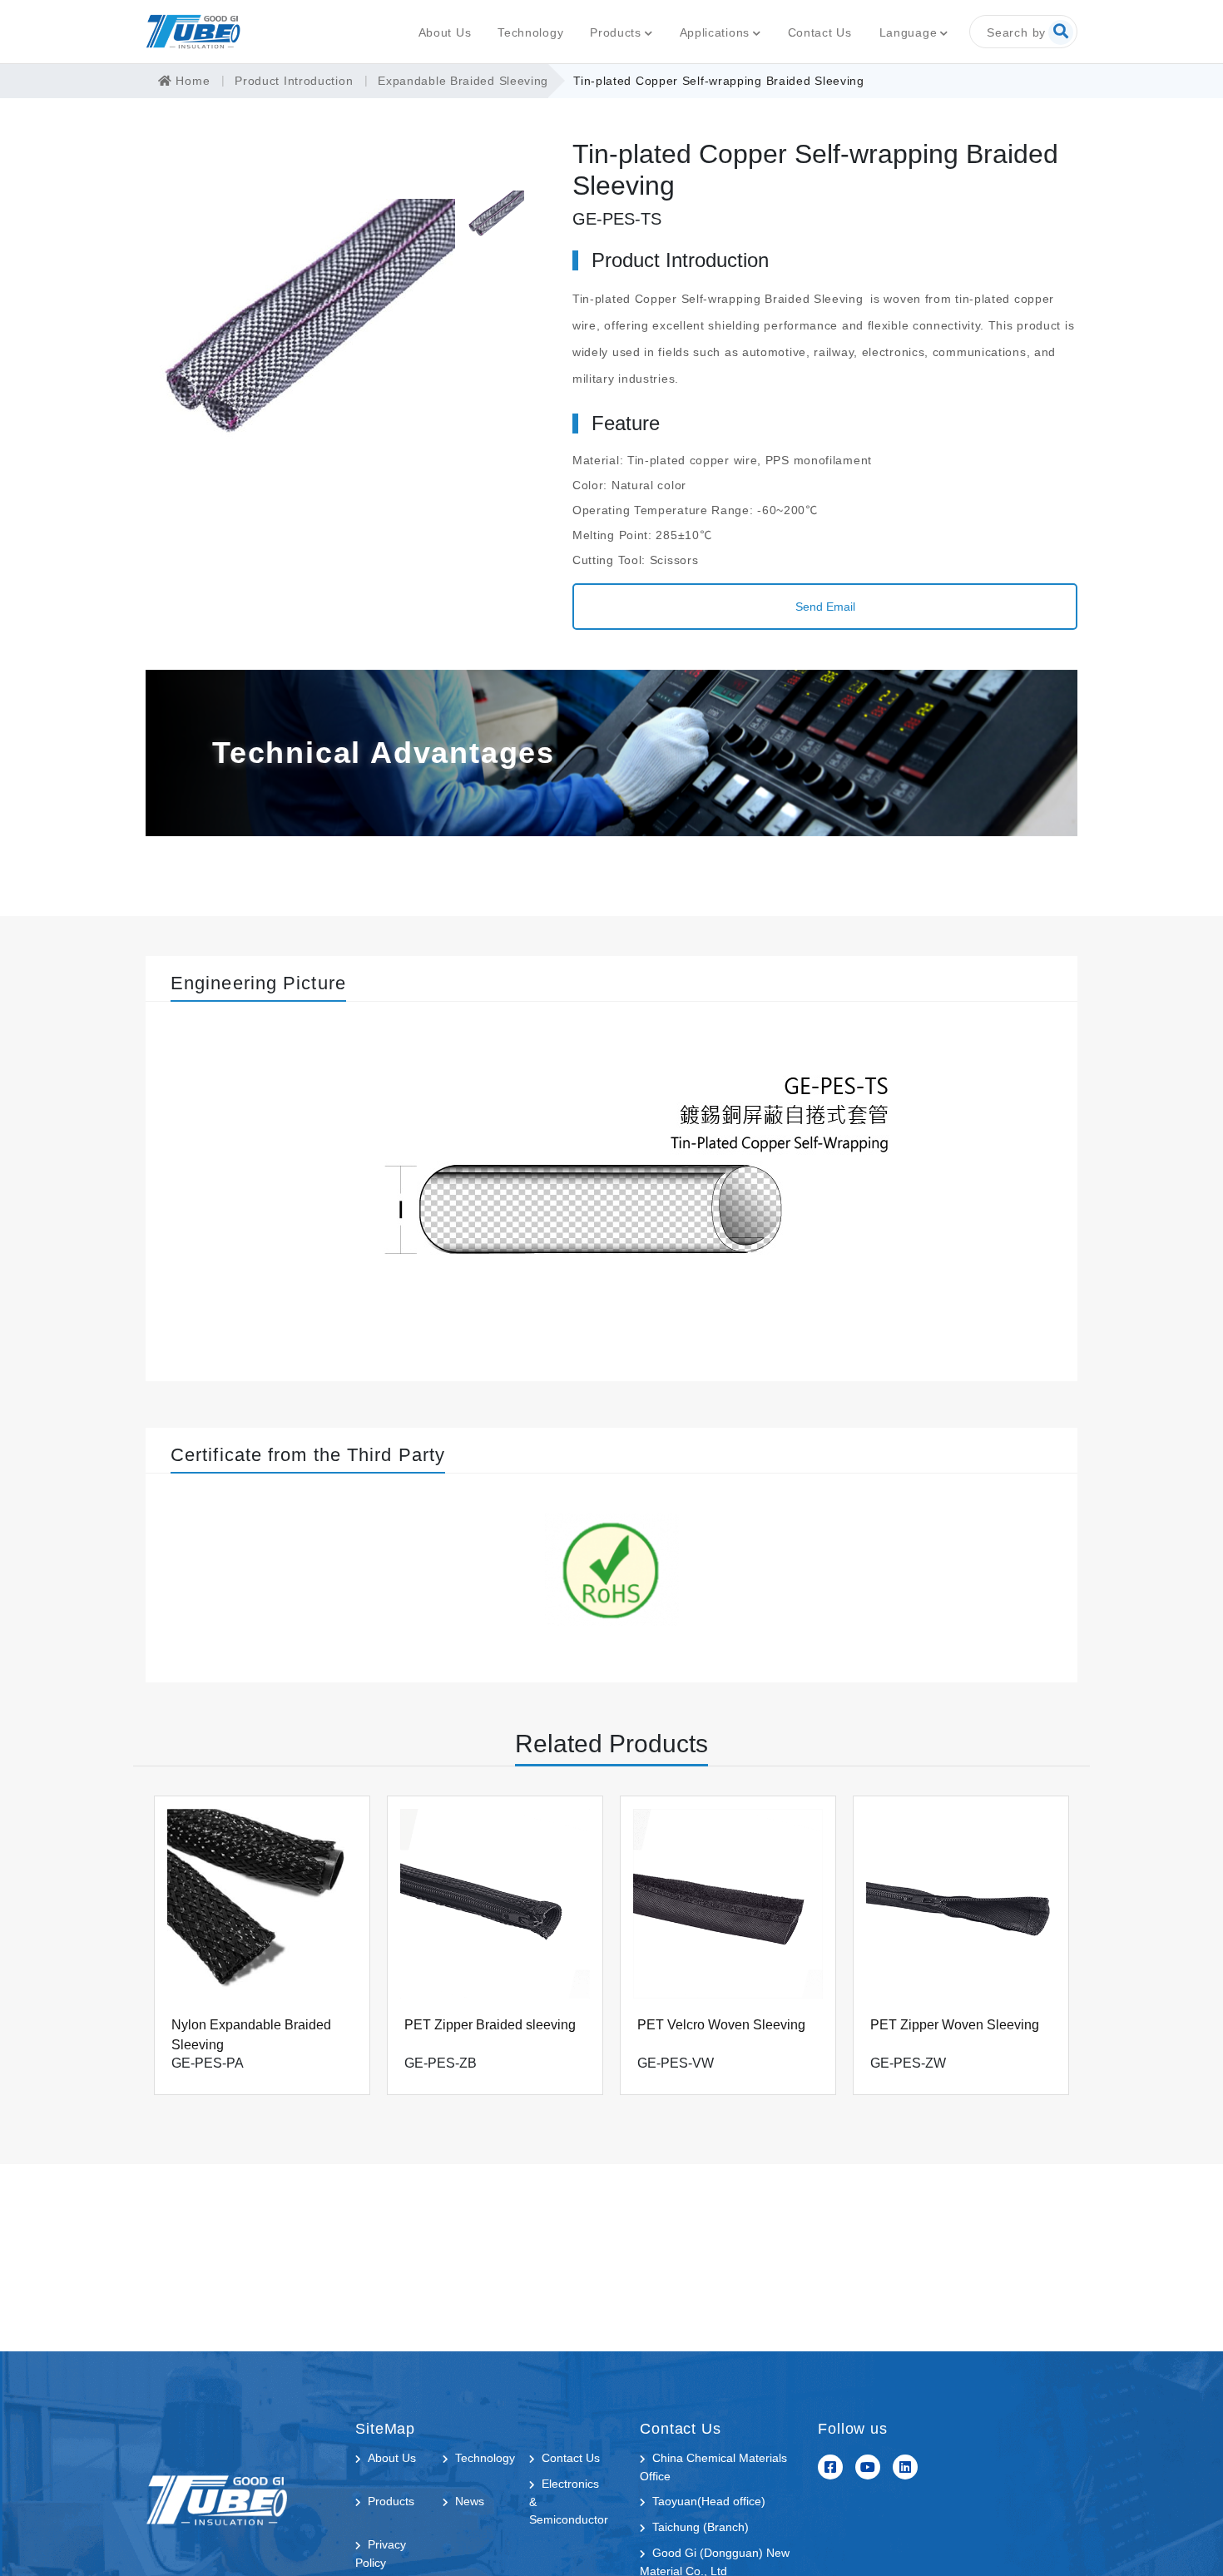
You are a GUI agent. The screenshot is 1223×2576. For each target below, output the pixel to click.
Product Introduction (294, 81)
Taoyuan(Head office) (709, 2501)
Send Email (825, 607)
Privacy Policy (381, 2554)
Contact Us (820, 32)
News (470, 2501)
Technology (530, 32)
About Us (445, 32)
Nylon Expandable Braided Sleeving (251, 2035)
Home (191, 81)
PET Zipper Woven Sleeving (955, 2025)
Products (616, 32)
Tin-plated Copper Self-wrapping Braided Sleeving (719, 81)
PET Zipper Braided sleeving (490, 2025)
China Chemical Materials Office (713, 2467)
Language (909, 32)
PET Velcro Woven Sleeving (721, 2025)
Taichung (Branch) (701, 2527)
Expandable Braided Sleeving (463, 81)
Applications (715, 32)
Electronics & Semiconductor (569, 2502)
